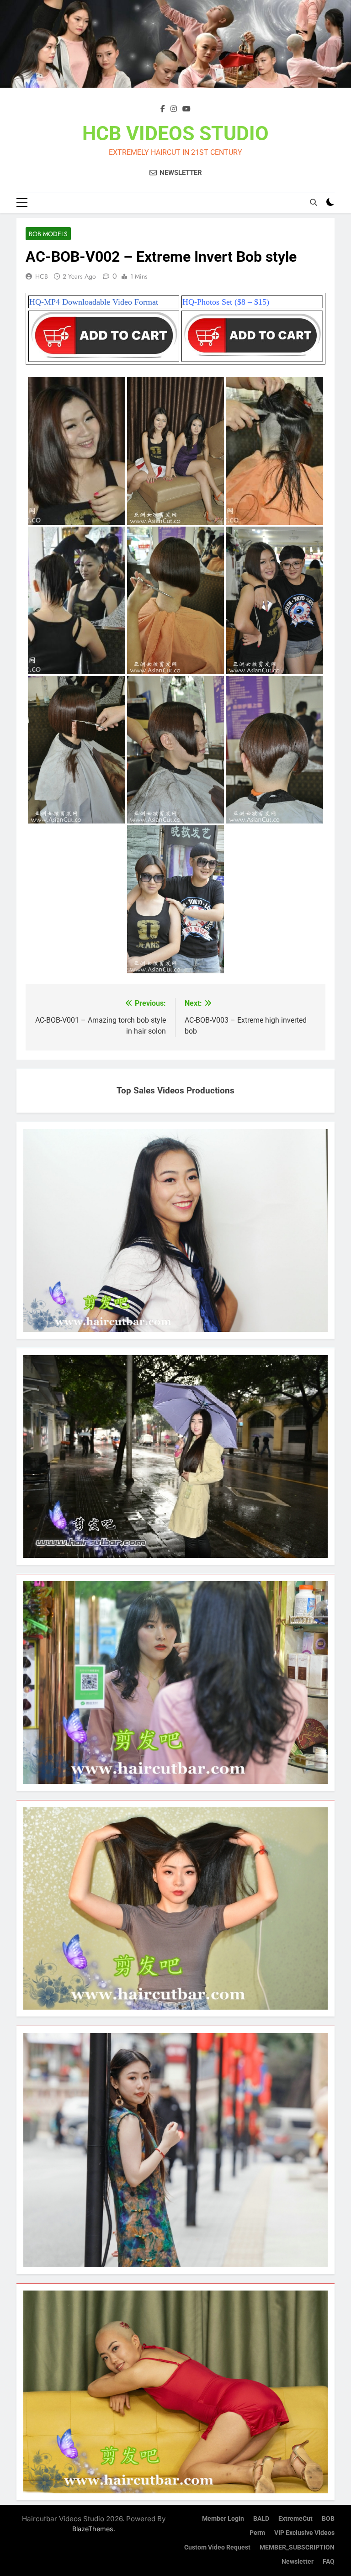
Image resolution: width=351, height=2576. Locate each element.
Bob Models (48, 234)
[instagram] (174, 109)
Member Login (223, 2519)
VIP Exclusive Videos (304, 2533)
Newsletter (298, 2562)
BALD (261, 2519)
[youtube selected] (186, 109)
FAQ (329, 2562)
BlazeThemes (93, 2529)
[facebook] (163, 109)
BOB (328, 2519)
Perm (257, 2533)
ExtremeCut (295, 2519)
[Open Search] (314, 202)
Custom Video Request (217, 2547)
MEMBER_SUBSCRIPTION (297, 2547)
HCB (42, 276)
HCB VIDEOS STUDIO (175, 133)
